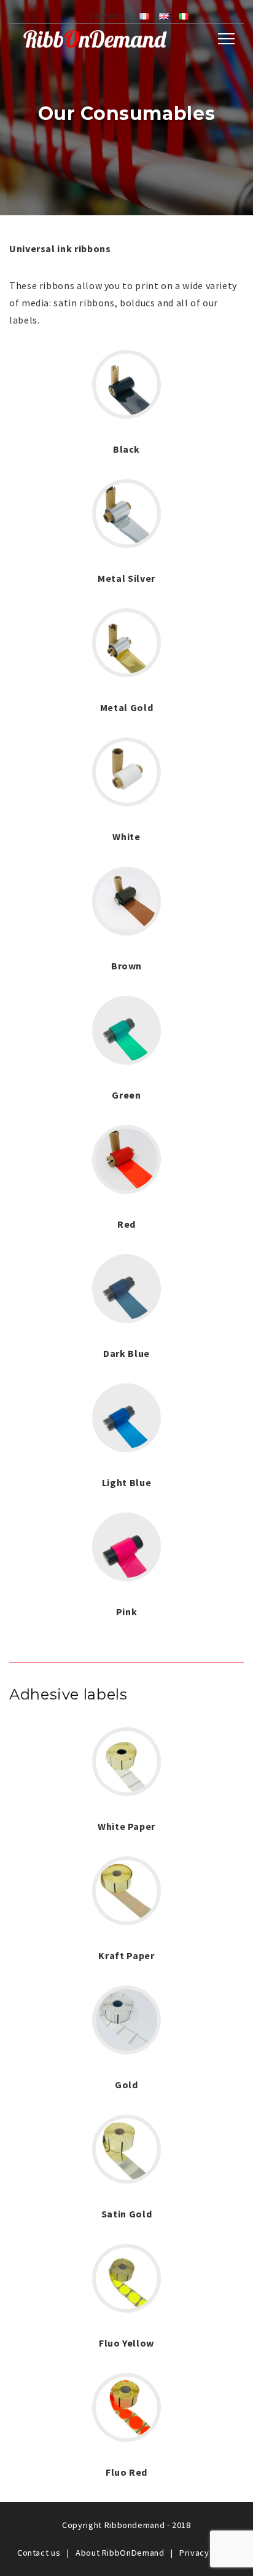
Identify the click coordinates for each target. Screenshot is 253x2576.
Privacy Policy (208, 2553)
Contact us (109, 15)
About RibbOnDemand (120, 2553)
